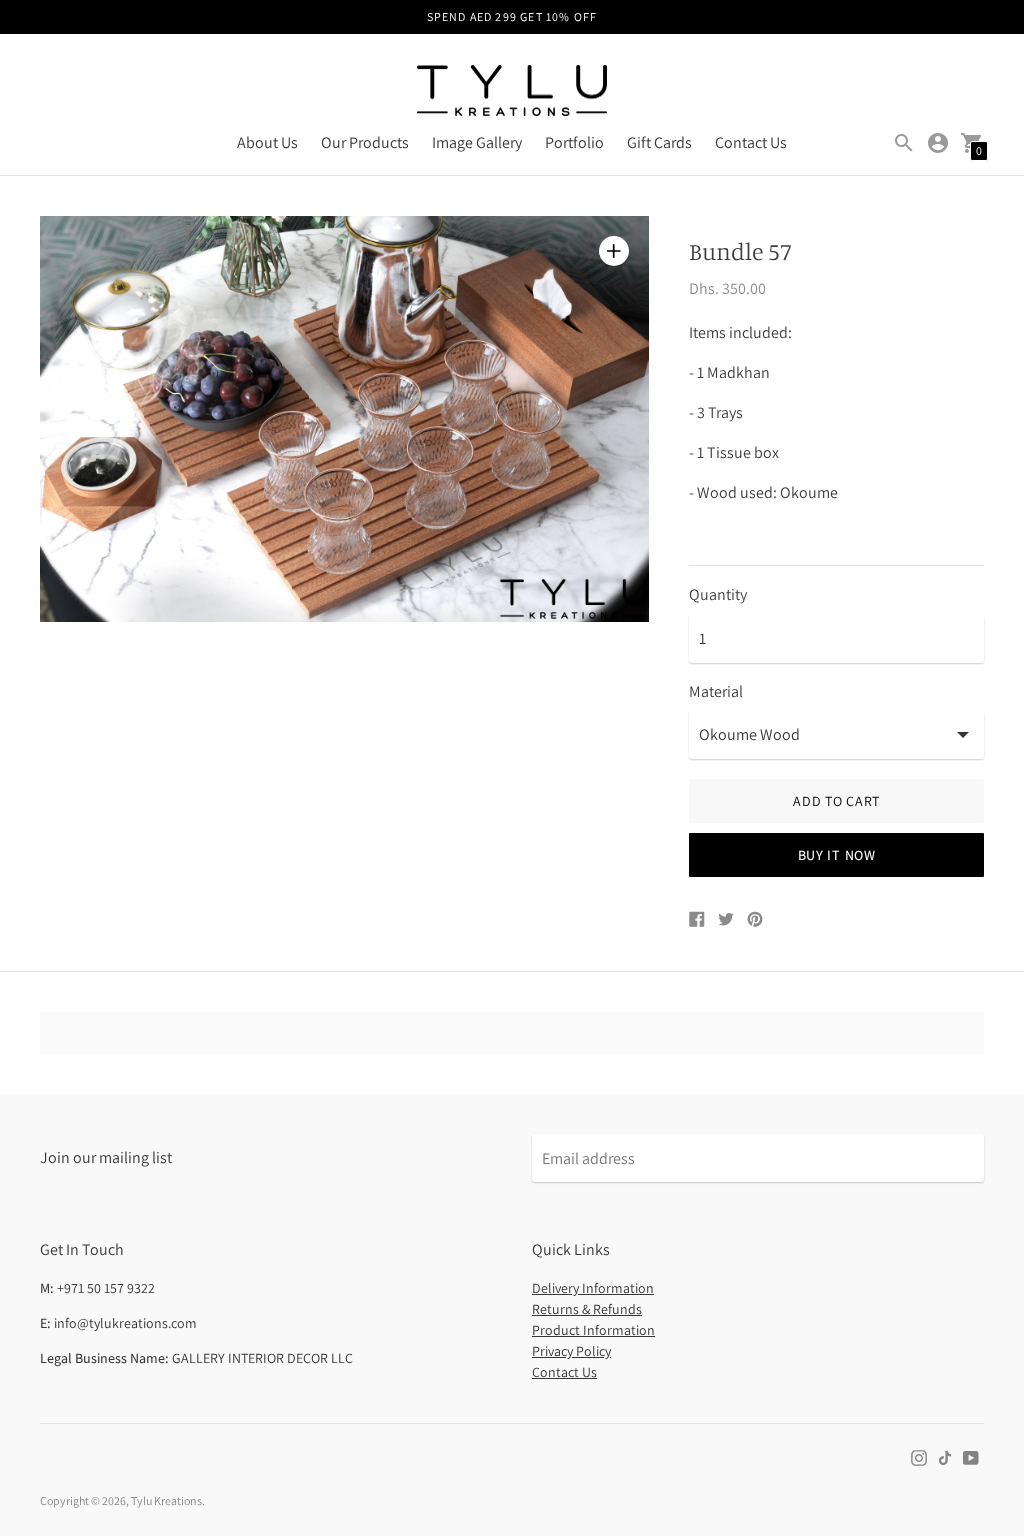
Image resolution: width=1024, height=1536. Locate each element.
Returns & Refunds (587, 1309)
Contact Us (751, 142)
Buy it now (837, 855)
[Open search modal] (904, 143)
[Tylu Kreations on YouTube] (971, 1456)
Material (716, 692)
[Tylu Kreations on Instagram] (919, 1456)
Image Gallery (477, 142)
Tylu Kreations (166, 1500)
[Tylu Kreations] (512, 93)
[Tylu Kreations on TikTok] (945, 1456)
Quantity (718, 595)
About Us (267, 142)
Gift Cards (659, 142)
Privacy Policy (571, 1351)
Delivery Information (593, 1288)
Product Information (593, 1330)
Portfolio (574, 142)
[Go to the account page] (938, 143)
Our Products (365, 142)
